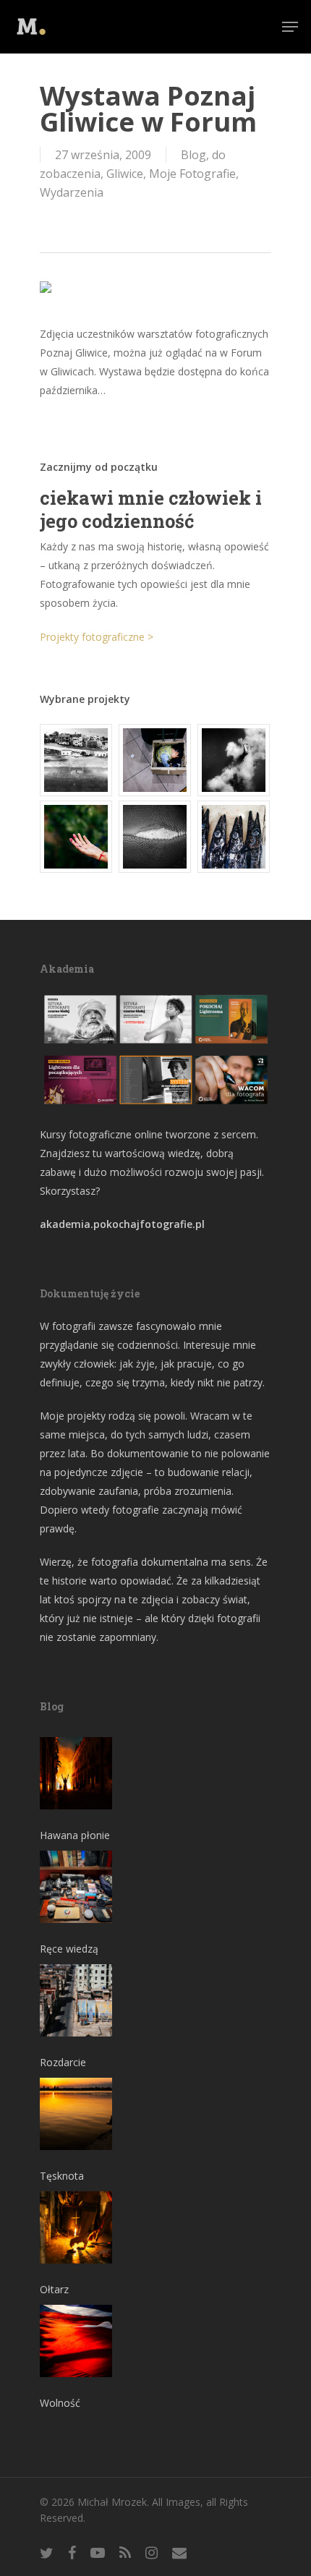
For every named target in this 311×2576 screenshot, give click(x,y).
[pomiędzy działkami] (77, 837)
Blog (193, 155)
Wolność (60, 2403)
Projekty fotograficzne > (97, 637)
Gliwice (125, 174)
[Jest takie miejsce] (234, 837)
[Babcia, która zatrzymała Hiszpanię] (77, 760)
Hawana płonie (75, 1835)
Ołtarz (54, 2289)
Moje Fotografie (192, 174)
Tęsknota (62, 2176)
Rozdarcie (63, 2062)
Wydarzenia (72, 192)
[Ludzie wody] (234, 760)
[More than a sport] (155, 837)
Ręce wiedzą (69, 1949)
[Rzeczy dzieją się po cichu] (155, 760)
